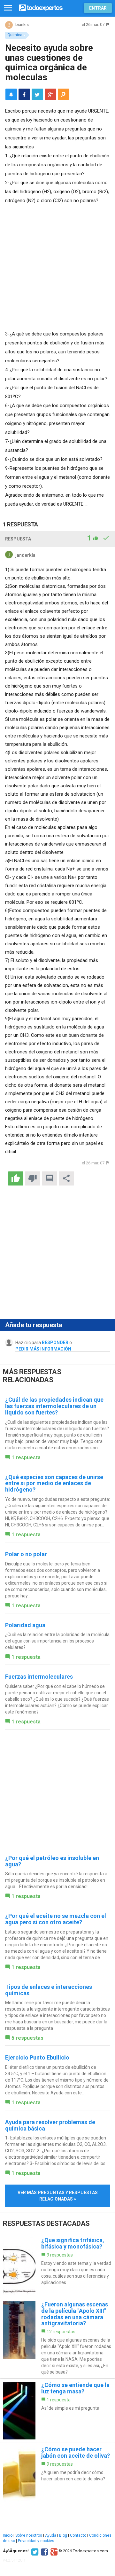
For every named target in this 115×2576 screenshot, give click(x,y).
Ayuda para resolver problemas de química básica (50, 2125)
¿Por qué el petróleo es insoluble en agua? (52, 1861)
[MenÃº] (8, 8)
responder (55, 1343)
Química (15, 35)
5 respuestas (27, 2038)
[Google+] (53, 2551)
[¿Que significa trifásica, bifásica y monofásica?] (57, 2266)
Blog (63, 2535)
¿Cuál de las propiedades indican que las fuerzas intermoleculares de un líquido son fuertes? (54, 1406)
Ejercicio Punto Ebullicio (37, 2057)
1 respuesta (26, 1457)
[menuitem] (24, 94)
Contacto (78, 2535)
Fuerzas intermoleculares (39, 1677)
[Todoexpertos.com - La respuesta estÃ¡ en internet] (41, 7)
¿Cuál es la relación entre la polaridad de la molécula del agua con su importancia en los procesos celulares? (57, 1641)
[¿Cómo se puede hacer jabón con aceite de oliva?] (57, 2475)
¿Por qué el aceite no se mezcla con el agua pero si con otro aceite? (56, 1919)
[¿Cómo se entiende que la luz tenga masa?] (57, 2411)
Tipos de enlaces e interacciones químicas (49, 1990)
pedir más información (43, 1349)
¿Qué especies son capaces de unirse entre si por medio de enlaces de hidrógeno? (54, 1483)
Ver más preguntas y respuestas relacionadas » (58, 2196)
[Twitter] (34, 2551)
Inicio (8, 2535)
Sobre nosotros (29, 2535)
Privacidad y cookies (36, 2541)
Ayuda (51, 2535)
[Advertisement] (57, 266)
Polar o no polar (26, 1554)
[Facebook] (44, 2551)
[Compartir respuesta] (66, 1178)
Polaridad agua (25, 1625)
